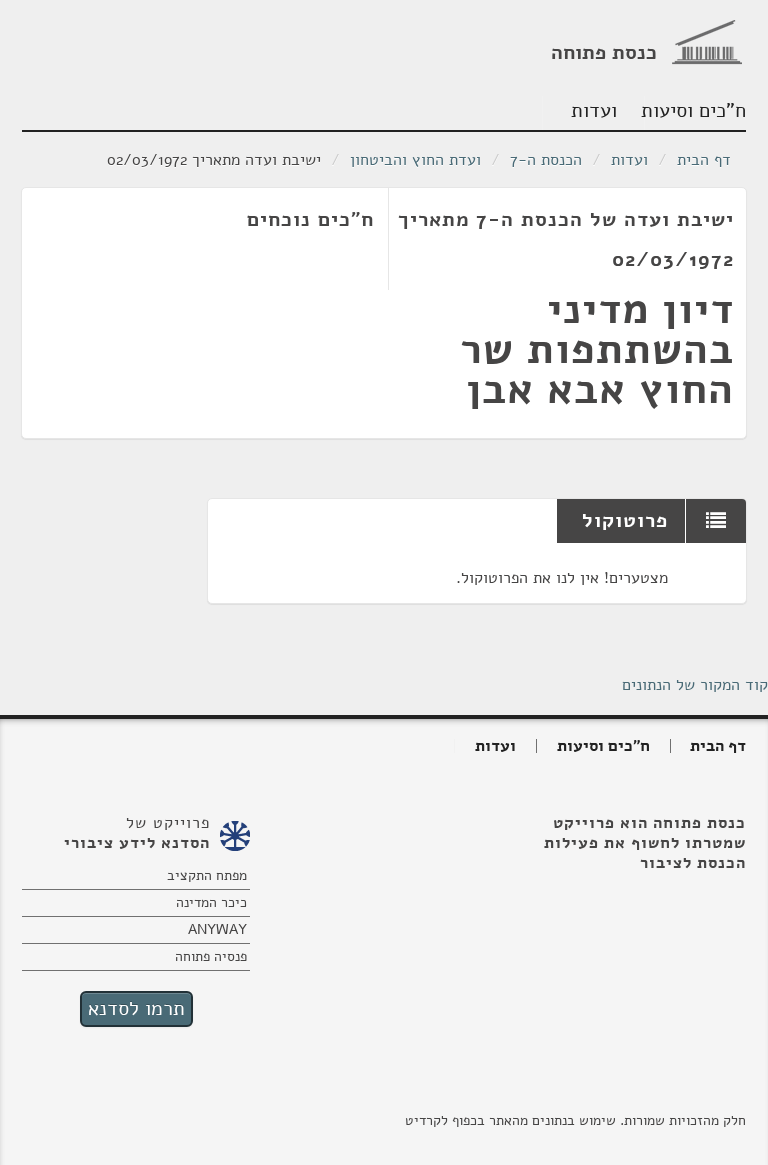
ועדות (594, 110)
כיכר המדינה (211, 902)
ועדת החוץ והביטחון (415, 160)
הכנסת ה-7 (546, 160)
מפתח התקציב (207, 875)
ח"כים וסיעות (695, 110)
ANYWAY (217, 929)
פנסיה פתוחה (211, 956)
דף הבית (704, 160)
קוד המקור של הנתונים (695, 685)
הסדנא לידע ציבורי (137, 843)
